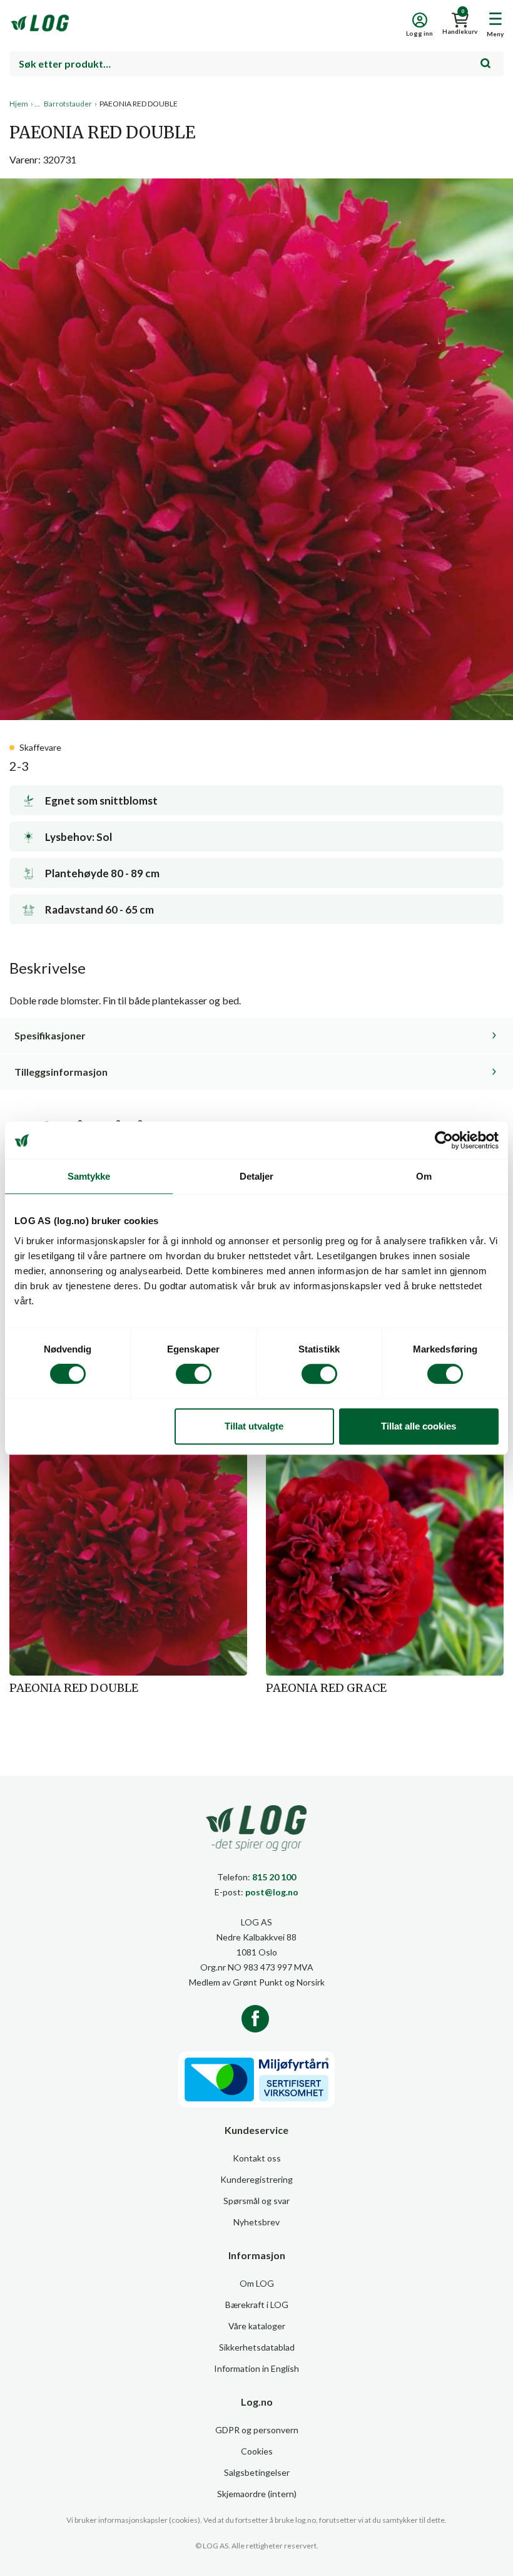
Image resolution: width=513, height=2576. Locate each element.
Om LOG (257, 2283)
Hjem (19, 104)
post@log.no (272, 1892)
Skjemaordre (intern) (257, 2494)
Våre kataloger (257, 2326)
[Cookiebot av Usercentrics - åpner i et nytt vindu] (444, 1140)
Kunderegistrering (256, 2179)
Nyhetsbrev (256, 2222)
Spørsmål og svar (256, 2201)
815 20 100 (274, 1877)
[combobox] (256, 64)
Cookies (257, 2451)
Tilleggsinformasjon (61, 1072)
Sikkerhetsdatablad (257, 2347)
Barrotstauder (68, 104)
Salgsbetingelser (257, 2472)
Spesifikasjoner (50, 1035)
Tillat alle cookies (419, 1426)
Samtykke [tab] (89, 1176)
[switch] (194, 1374)
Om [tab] (424, 1176)
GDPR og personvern (257, 2430)
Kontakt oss (257, 2158)
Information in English (256, 2368)
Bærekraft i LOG (257, 2305)
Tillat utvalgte (254, 1426)
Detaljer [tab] (257, 1176)
